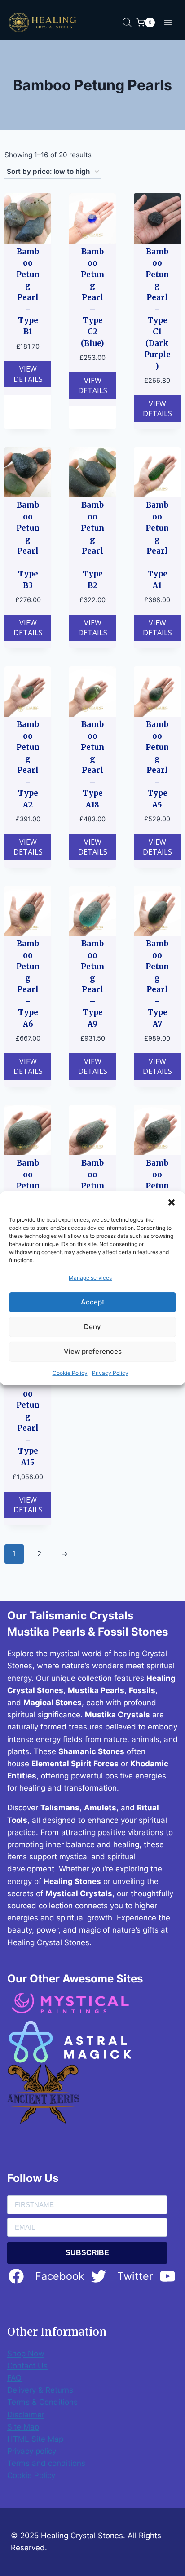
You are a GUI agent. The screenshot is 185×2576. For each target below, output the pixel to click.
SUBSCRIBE (87, 2253)
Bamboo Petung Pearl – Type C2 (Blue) (92, 297)
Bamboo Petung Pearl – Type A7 (157, 984)
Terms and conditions (46, 2463)
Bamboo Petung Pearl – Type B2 (92, 545)
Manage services (90, 1277)
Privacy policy (32, 2451)
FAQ (14, 2378)
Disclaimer (26, 2415)
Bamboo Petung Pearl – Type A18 (92, 765)
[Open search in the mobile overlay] (127, 22)
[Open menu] (168, 22)
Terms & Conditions (42, 2402)
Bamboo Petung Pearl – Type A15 (28, 1422)
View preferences (93, 1351)
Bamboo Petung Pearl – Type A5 (157, 765)
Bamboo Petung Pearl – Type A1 (157, 545)
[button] (172, 1202)
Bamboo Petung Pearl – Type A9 (92, 984)
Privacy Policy (110, 1373)
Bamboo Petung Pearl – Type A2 (28, 765)
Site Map (23, 2427)
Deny (92, 1327)
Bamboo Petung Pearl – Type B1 (28, 292)
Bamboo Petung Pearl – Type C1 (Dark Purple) (157, 309)
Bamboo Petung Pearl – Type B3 (28, 545)
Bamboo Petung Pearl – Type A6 (28, 984)
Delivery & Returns (40, 2390)
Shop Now (26, 2354)
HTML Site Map (35, 2439)
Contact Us (27, 2366)
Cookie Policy (70, 1373)
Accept (93, 1302)
